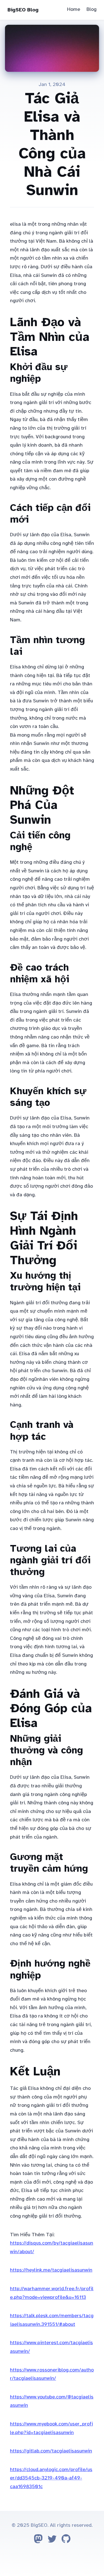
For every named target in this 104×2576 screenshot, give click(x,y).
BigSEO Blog (23, 10)
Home (74, 9)
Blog (92, 9)
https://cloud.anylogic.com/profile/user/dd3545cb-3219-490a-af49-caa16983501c (51, 2478)
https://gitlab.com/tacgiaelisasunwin (51, 2451)
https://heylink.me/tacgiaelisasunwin (51, 2270)
